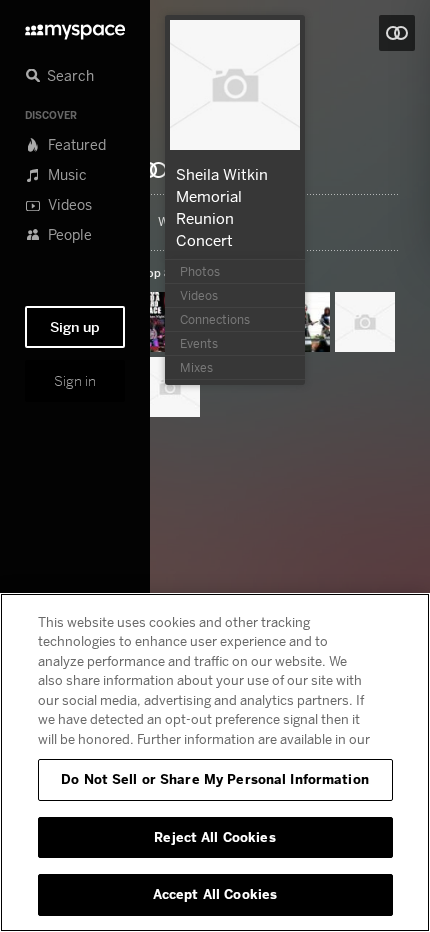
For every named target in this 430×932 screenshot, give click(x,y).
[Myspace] (75, 26)
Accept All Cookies (215, 894)
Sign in (75, 381)
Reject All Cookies (214, 837)
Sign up (75, 327)
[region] (215, 762)
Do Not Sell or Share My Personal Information (215, 779)
